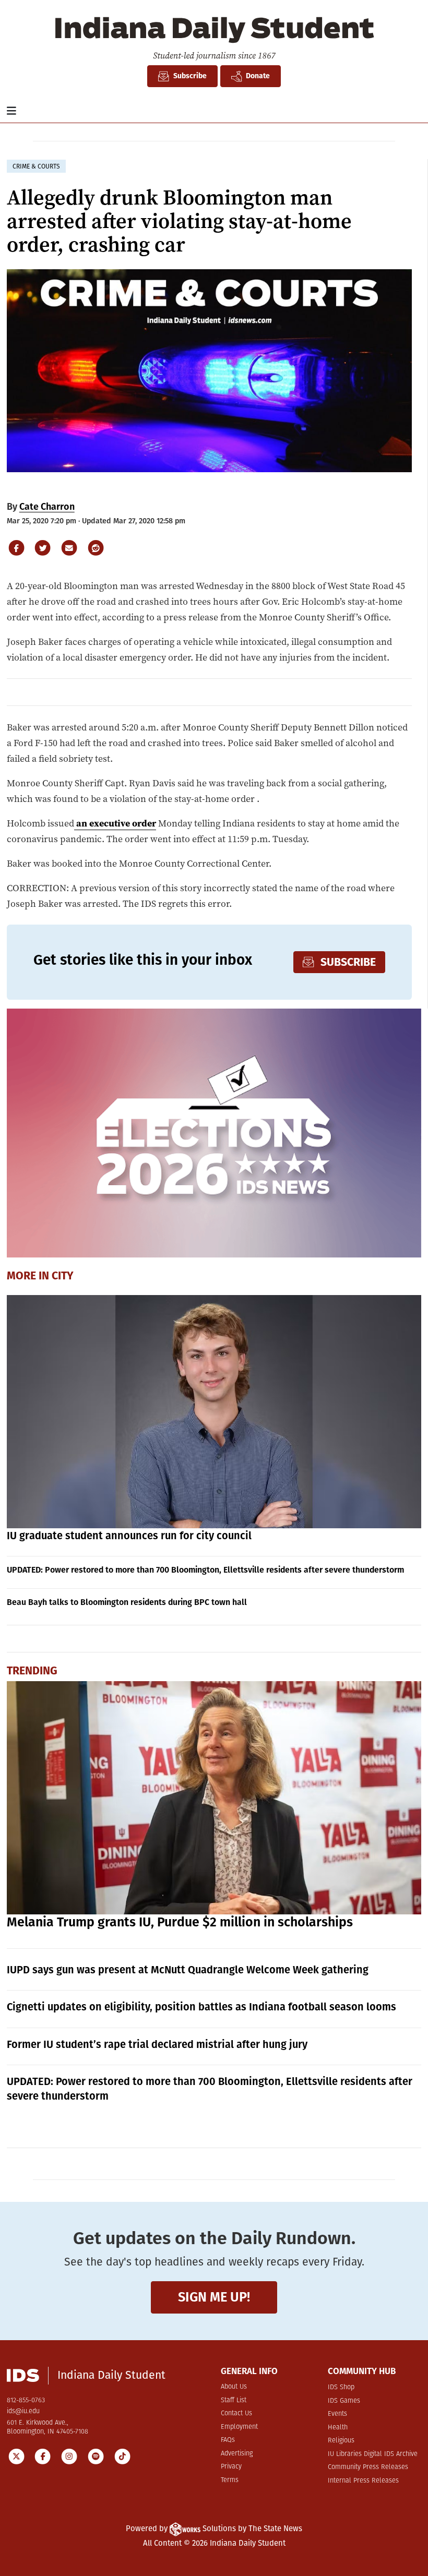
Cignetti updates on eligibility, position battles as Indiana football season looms (201, 2007)
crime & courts (36, 166)
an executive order (115, 823)
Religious (341, 2441)
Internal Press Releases (363, 2481)
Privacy (231, 2467)
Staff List (234, 2400)
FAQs (228, 2440)
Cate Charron (47, 507)
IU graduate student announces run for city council (129, 1536)
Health (338, 2428)
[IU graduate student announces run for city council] (214, 1412)
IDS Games (344, 2401)
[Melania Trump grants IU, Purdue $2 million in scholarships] (214, 1798)
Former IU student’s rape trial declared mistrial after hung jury (157, 2044)
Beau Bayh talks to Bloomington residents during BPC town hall (127, 1602)
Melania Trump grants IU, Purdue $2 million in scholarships (180, 1922)
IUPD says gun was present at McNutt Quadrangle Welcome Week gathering (188, 1970)
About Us (234, 2387)
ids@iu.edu (23, 2411)
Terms (230, 2480)
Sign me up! (214, 2297)
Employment (239, 2427)
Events (337, 2414)
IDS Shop (341, 2387)
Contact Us (236, 2413)
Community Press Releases (368, 2467)
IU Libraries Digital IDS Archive (373, 2454)
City (63, 1276)
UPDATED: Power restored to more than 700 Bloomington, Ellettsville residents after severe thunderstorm (205, 1570)
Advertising (237, 2454)
